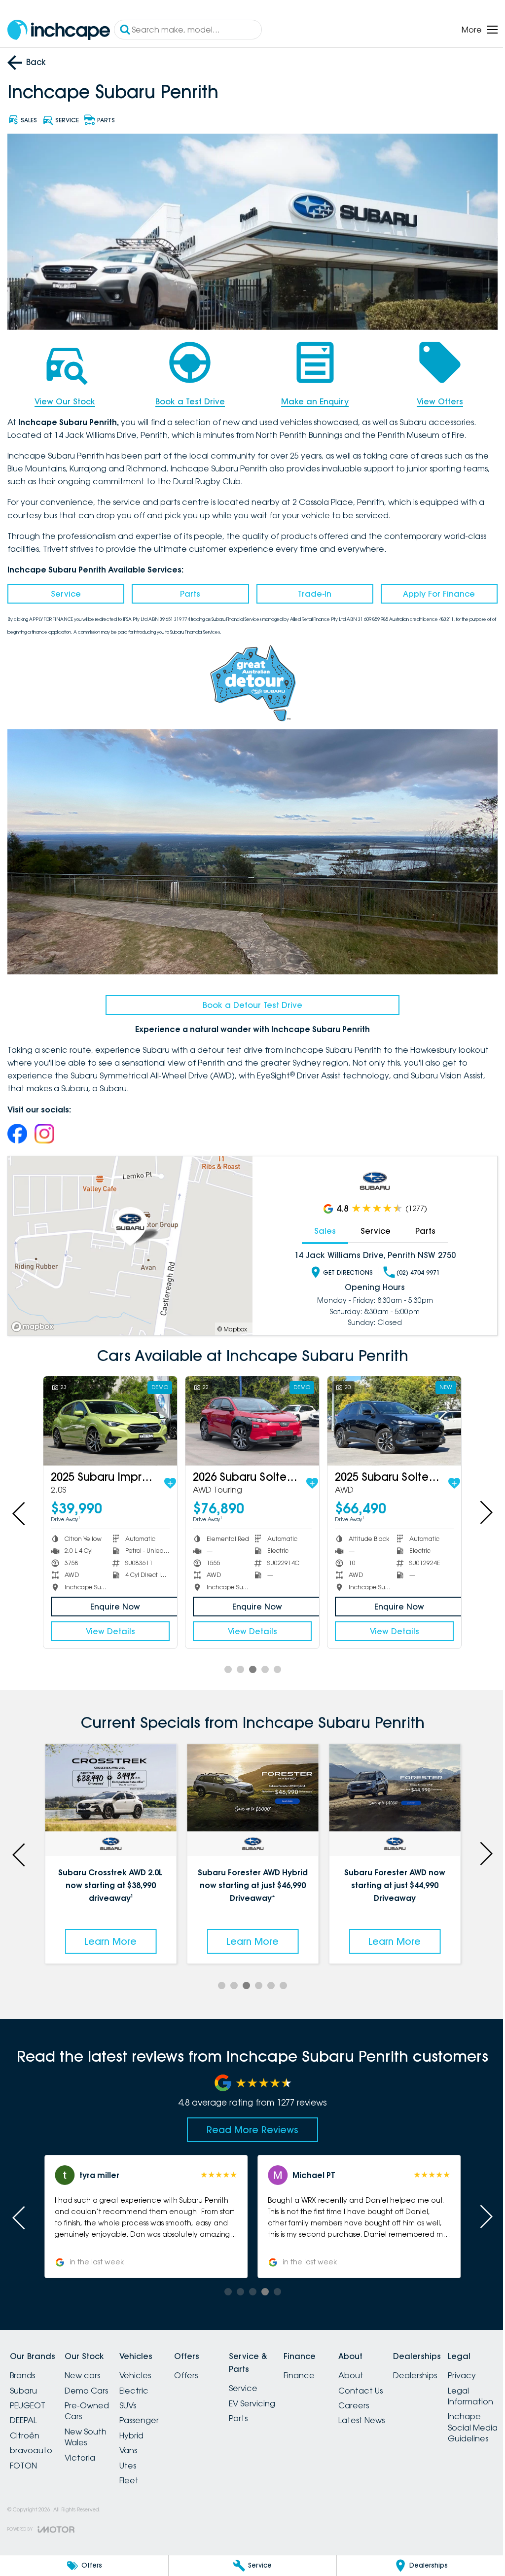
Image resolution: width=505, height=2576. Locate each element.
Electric (146, 2380)
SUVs (140, 2396)
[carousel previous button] (20, 1505)
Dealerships (456, 2365)
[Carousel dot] (224, 1661)
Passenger (151, 2410)
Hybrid (143, 2426)
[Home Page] (59, 30)
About (386, 2365)
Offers (204, 2365)
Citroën (25, 2426)
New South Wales (91, 2427)
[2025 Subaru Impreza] (109, 1413)
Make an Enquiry (310, 398)
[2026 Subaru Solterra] (249, 1413)
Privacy (24, 2506)
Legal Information (33, 2527)
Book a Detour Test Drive (249, 999)
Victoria (86, 2447)
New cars (88, 2365)
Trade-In (310, 591)
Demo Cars (92, 2380)
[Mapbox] (35, 1320)
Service (65, 591)
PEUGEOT (28, 2396)
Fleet (141, 2470)
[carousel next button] (478, 1505)
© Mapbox (229, 1322)
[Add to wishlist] (168, 1475)
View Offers (433, 398)
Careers (389, 2396)
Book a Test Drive (187, 398)
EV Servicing (276, 2394)
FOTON (23, 2455)
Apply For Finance (433, 591)
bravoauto (31, 2440)
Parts (188, 591)
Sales (320, 1224)
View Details (109, 1623)
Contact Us (396, 2380)
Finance (329, 2365)
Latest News (397, 2410)
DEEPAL (23, 2410)
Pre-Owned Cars (93, 2401)
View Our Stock (64, 398)
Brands (22, 2365)
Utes (140, 2455)
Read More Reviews (249, 2119)
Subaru (23, 2380)
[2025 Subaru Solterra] (388, 1413)
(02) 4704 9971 (413, 1266)
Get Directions (343, 1266)
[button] (144, 2207)
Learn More (109, 1931)
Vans (140, 2440)
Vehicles (147, 2365)
